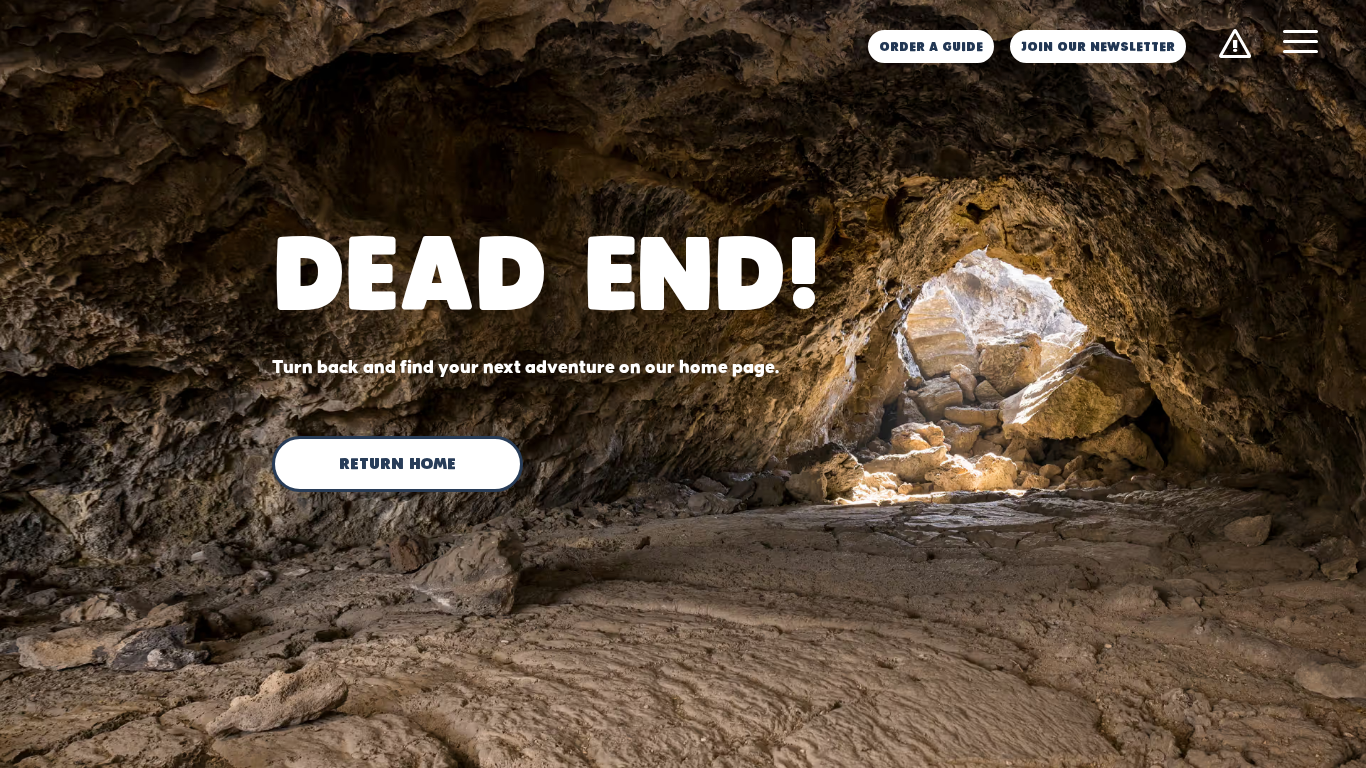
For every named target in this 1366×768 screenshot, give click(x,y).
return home (397, 465)
